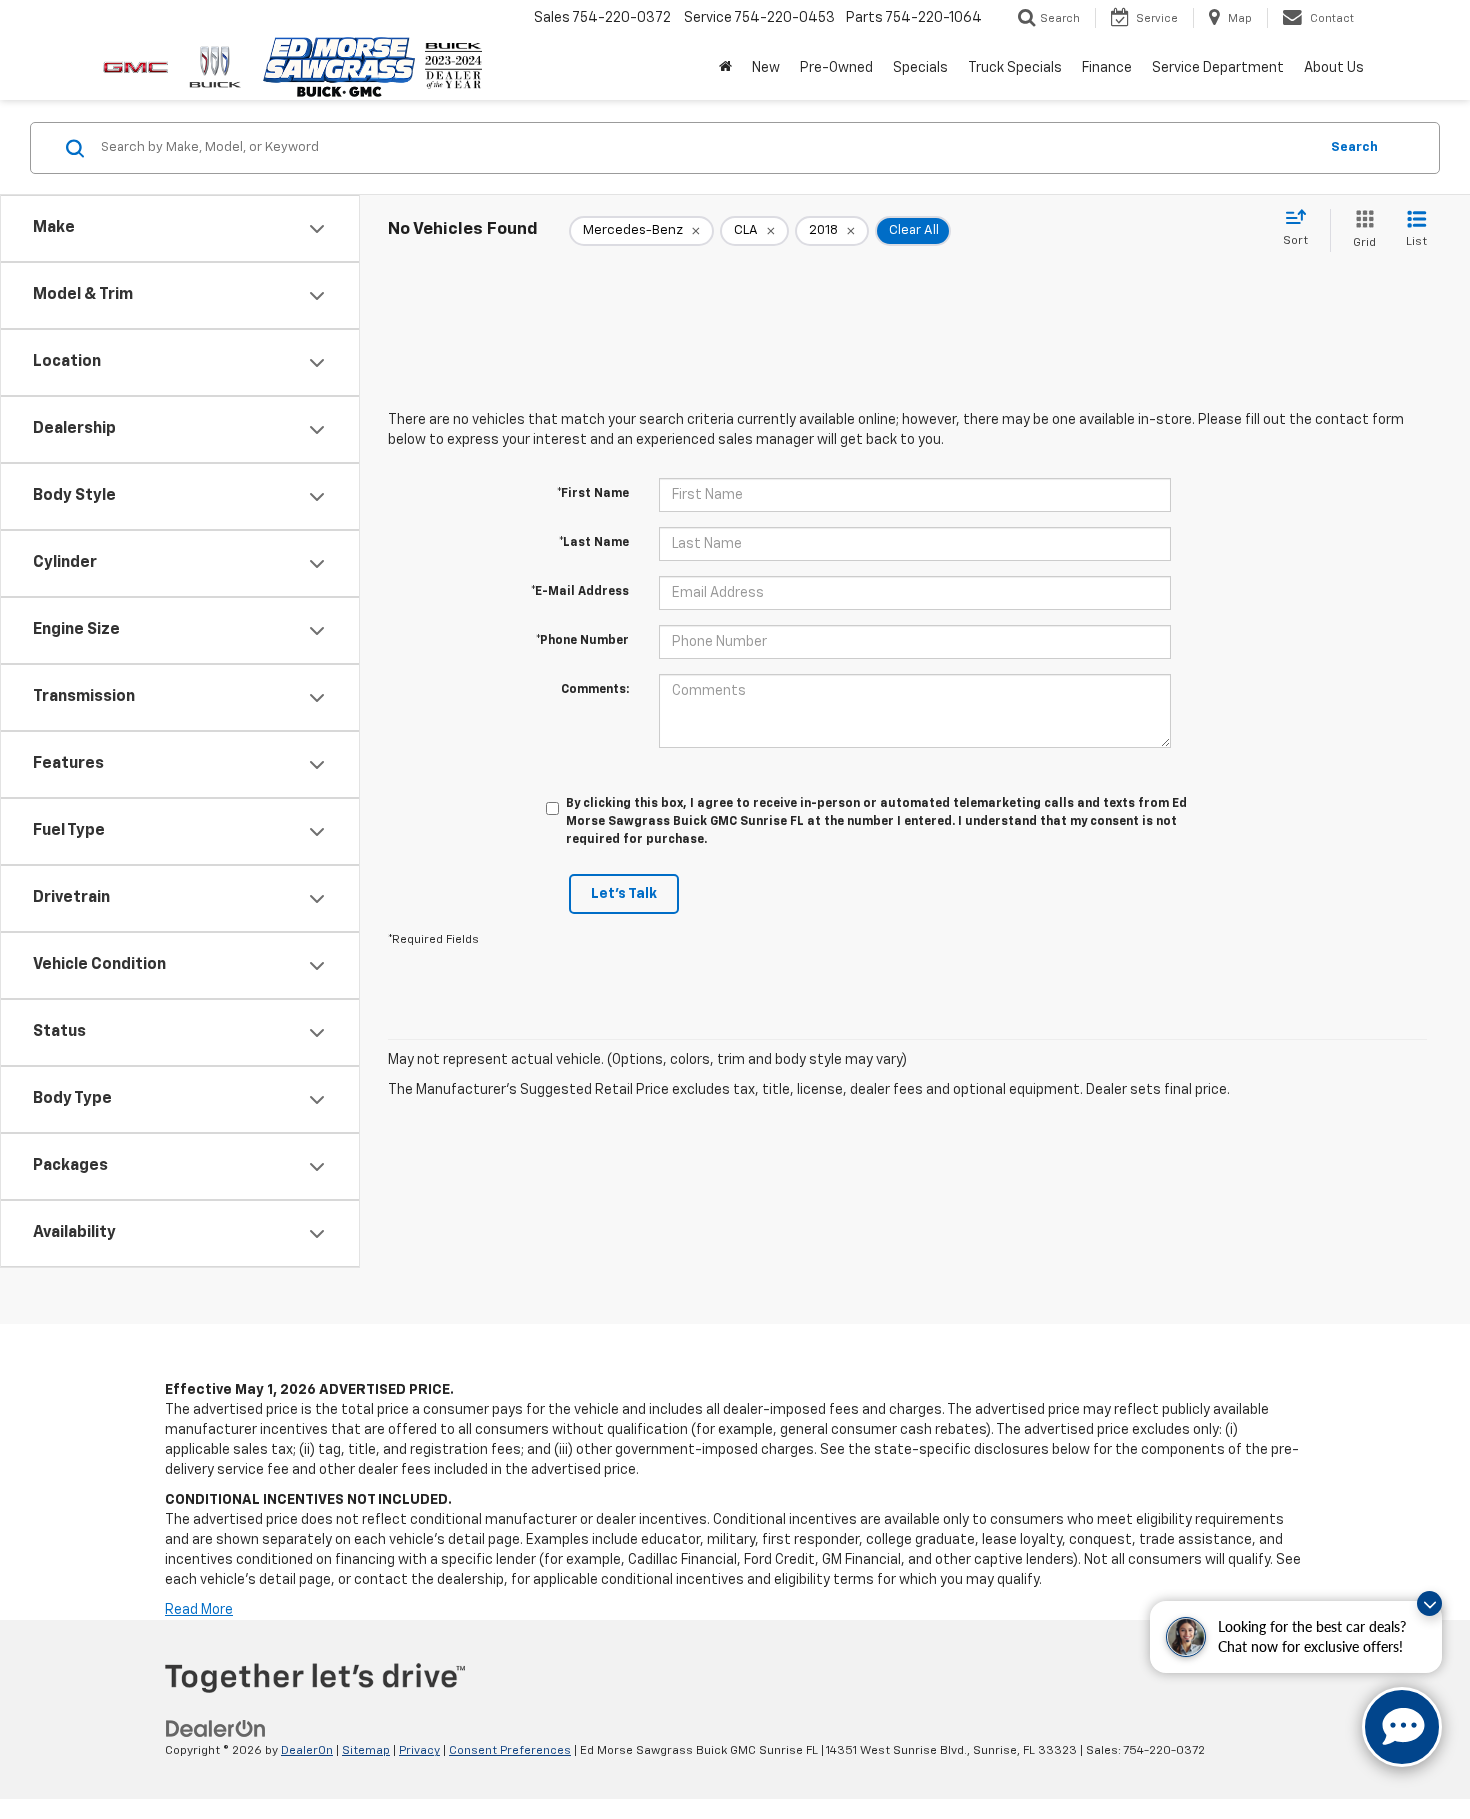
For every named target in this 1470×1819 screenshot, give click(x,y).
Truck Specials (1015, 68)
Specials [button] (920, 68)
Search (1354, 147)
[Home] (725, 68)
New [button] (766, 68)
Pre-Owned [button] (836, 68)
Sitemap (366, 1751)
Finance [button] (1107, 68)
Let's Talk (624, 894)
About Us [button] (1334, 68)
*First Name (593, 494)
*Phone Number (582, 641)
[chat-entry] (1402, 1727)
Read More (199, 1610)
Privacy (419, 1751)
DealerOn (307, 1751)
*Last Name (594, 543)
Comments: (595, 690)
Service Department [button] (1218, 68)
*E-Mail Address (580, 592)
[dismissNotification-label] (1429, 1603)
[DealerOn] (216, 1729)
